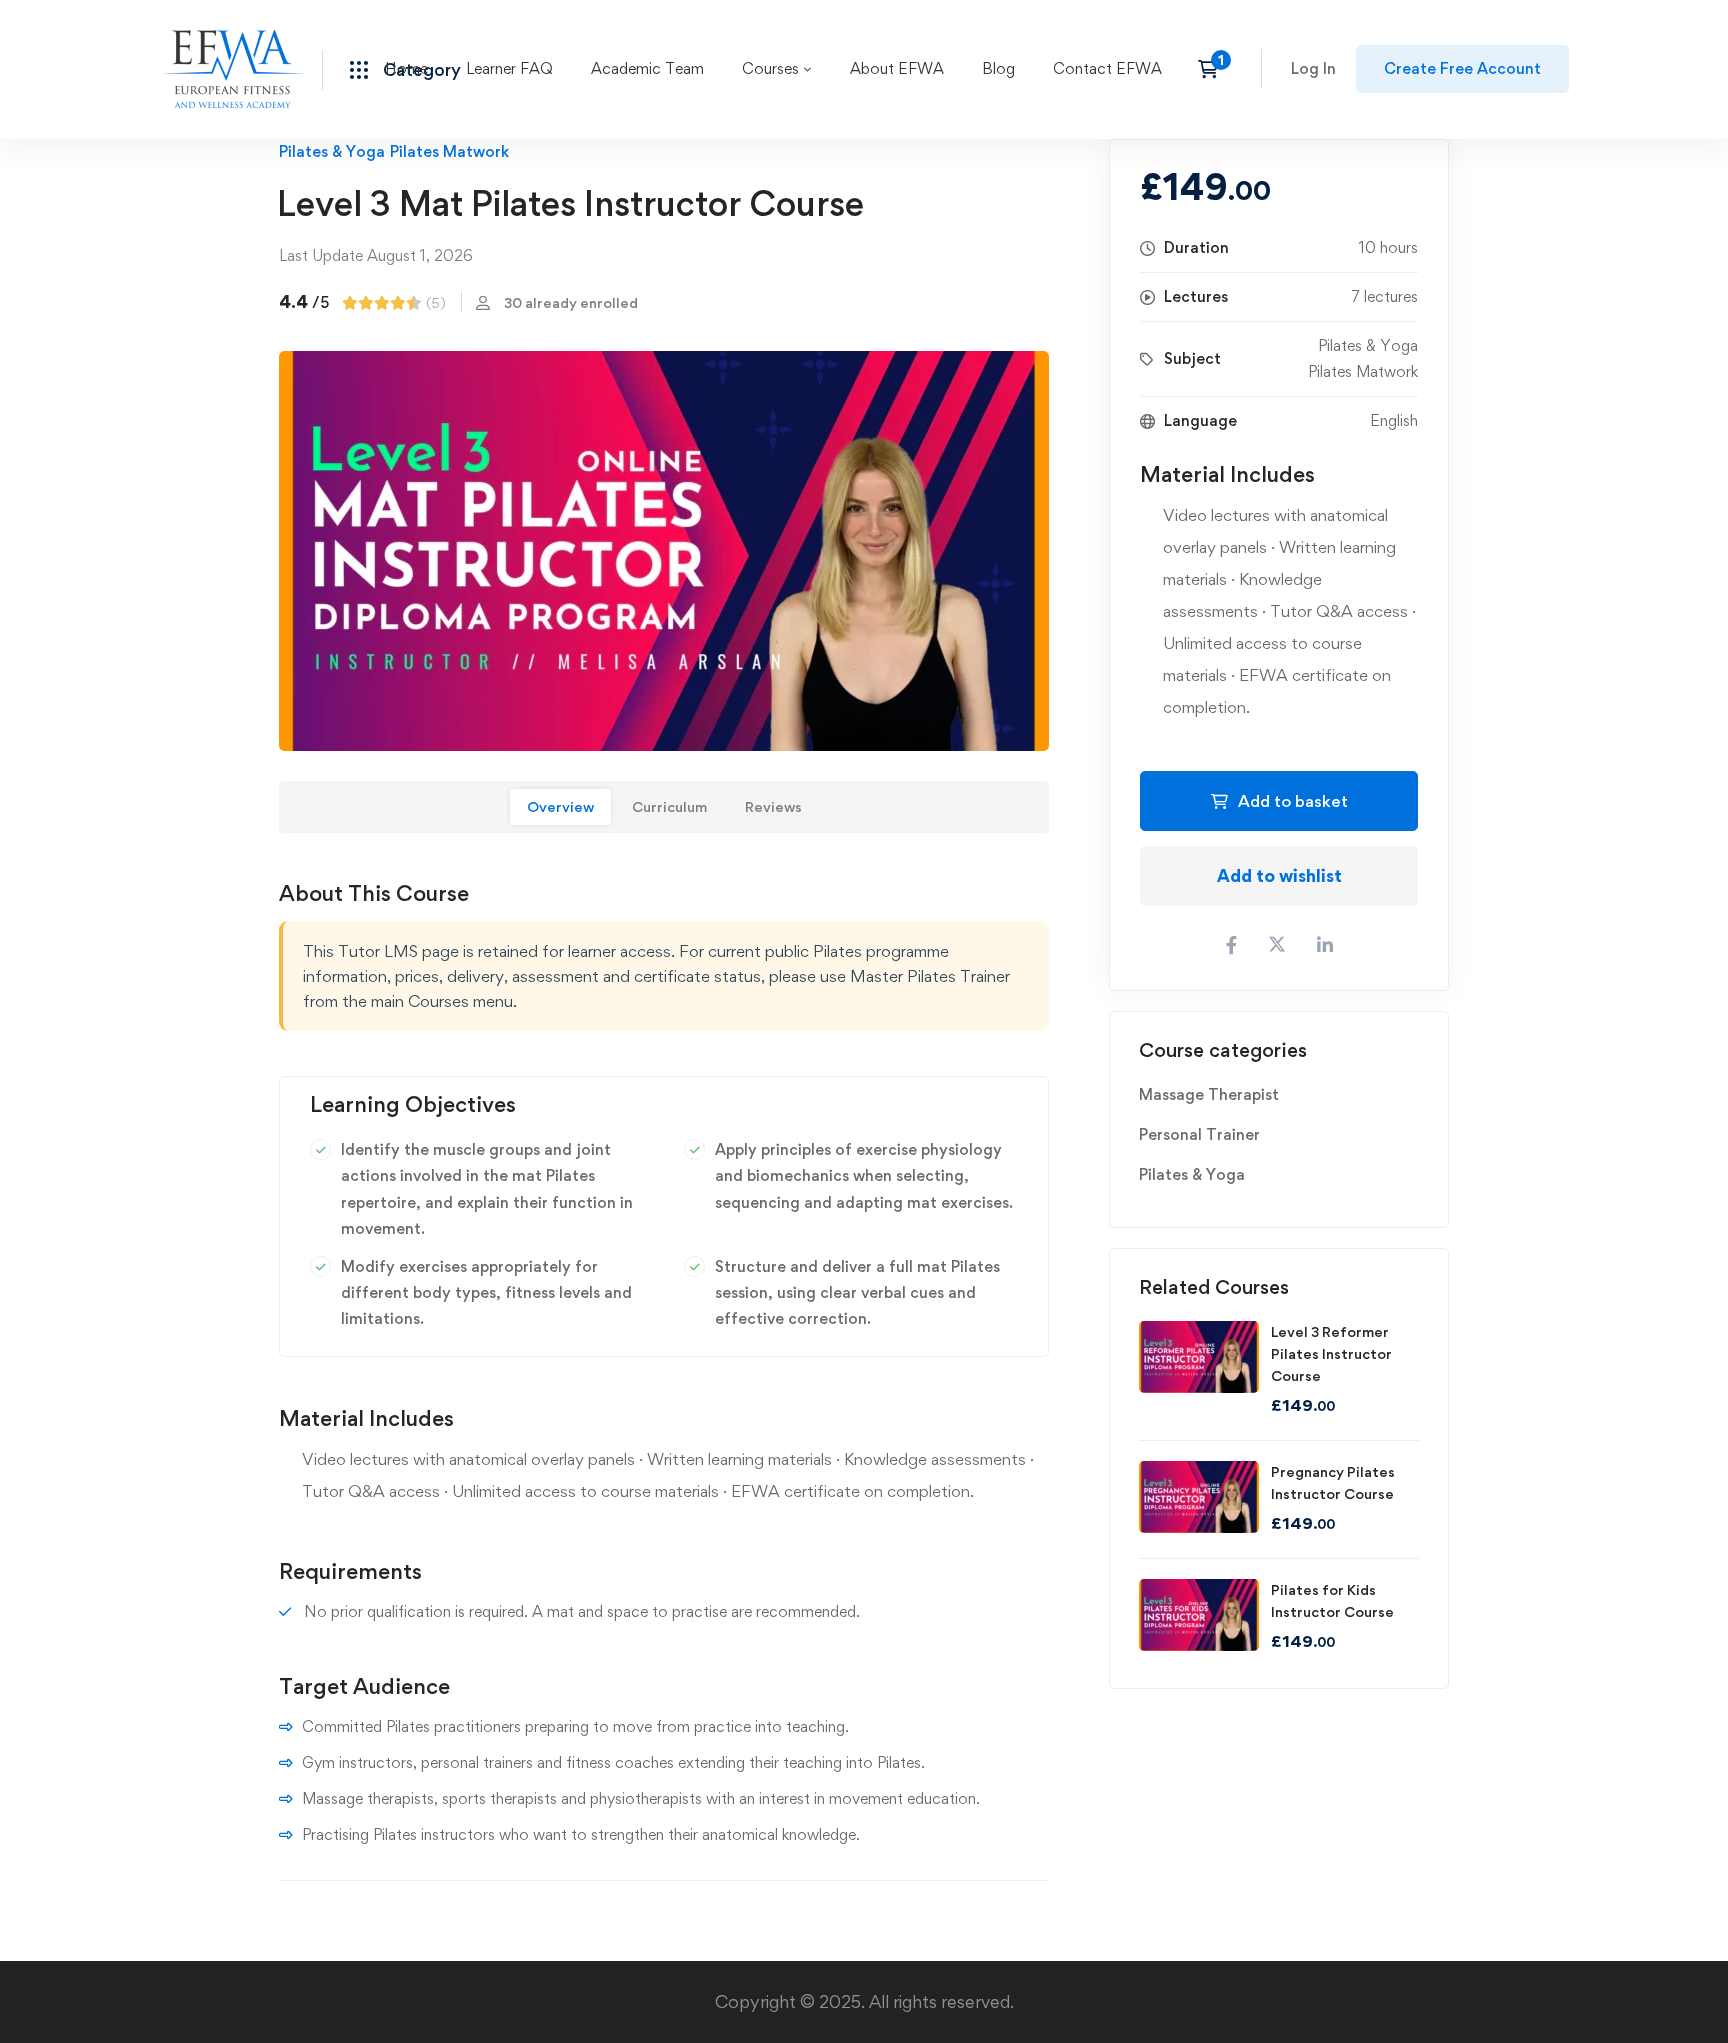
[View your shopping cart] (1214, 69)
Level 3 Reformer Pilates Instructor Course (1331, 1353)
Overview (560, 806)
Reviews (773, 806)
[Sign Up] (1462, 69)
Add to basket (1293, 801)
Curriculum (669, 806)
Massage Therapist (1209, 1094)
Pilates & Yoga (332, 151)
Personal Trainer (1199, 1134)
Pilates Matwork (449, 151)
